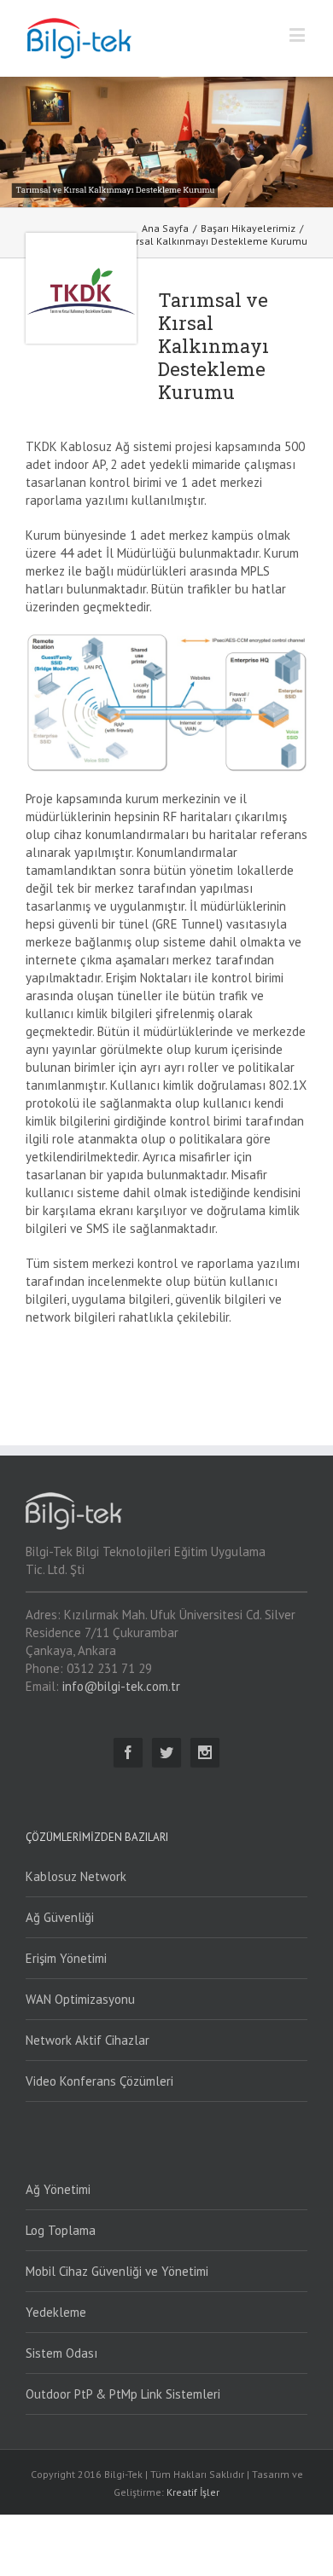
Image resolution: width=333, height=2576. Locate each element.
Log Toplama (61, 2230)
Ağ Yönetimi (58, 2189)
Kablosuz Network (76, 1876)
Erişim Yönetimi (66, 1958)
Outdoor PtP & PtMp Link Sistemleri (123, 2394)
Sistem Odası (61, 2353)
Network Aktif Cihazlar (88, 2040)
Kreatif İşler (193, 2492)
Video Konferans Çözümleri (99, 2081)
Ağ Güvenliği (60, 1917)
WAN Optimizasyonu (80, 1999)
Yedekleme (56, 2312)
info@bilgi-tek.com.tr (121, 1686)
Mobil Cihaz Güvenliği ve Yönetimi (117, 2271)
